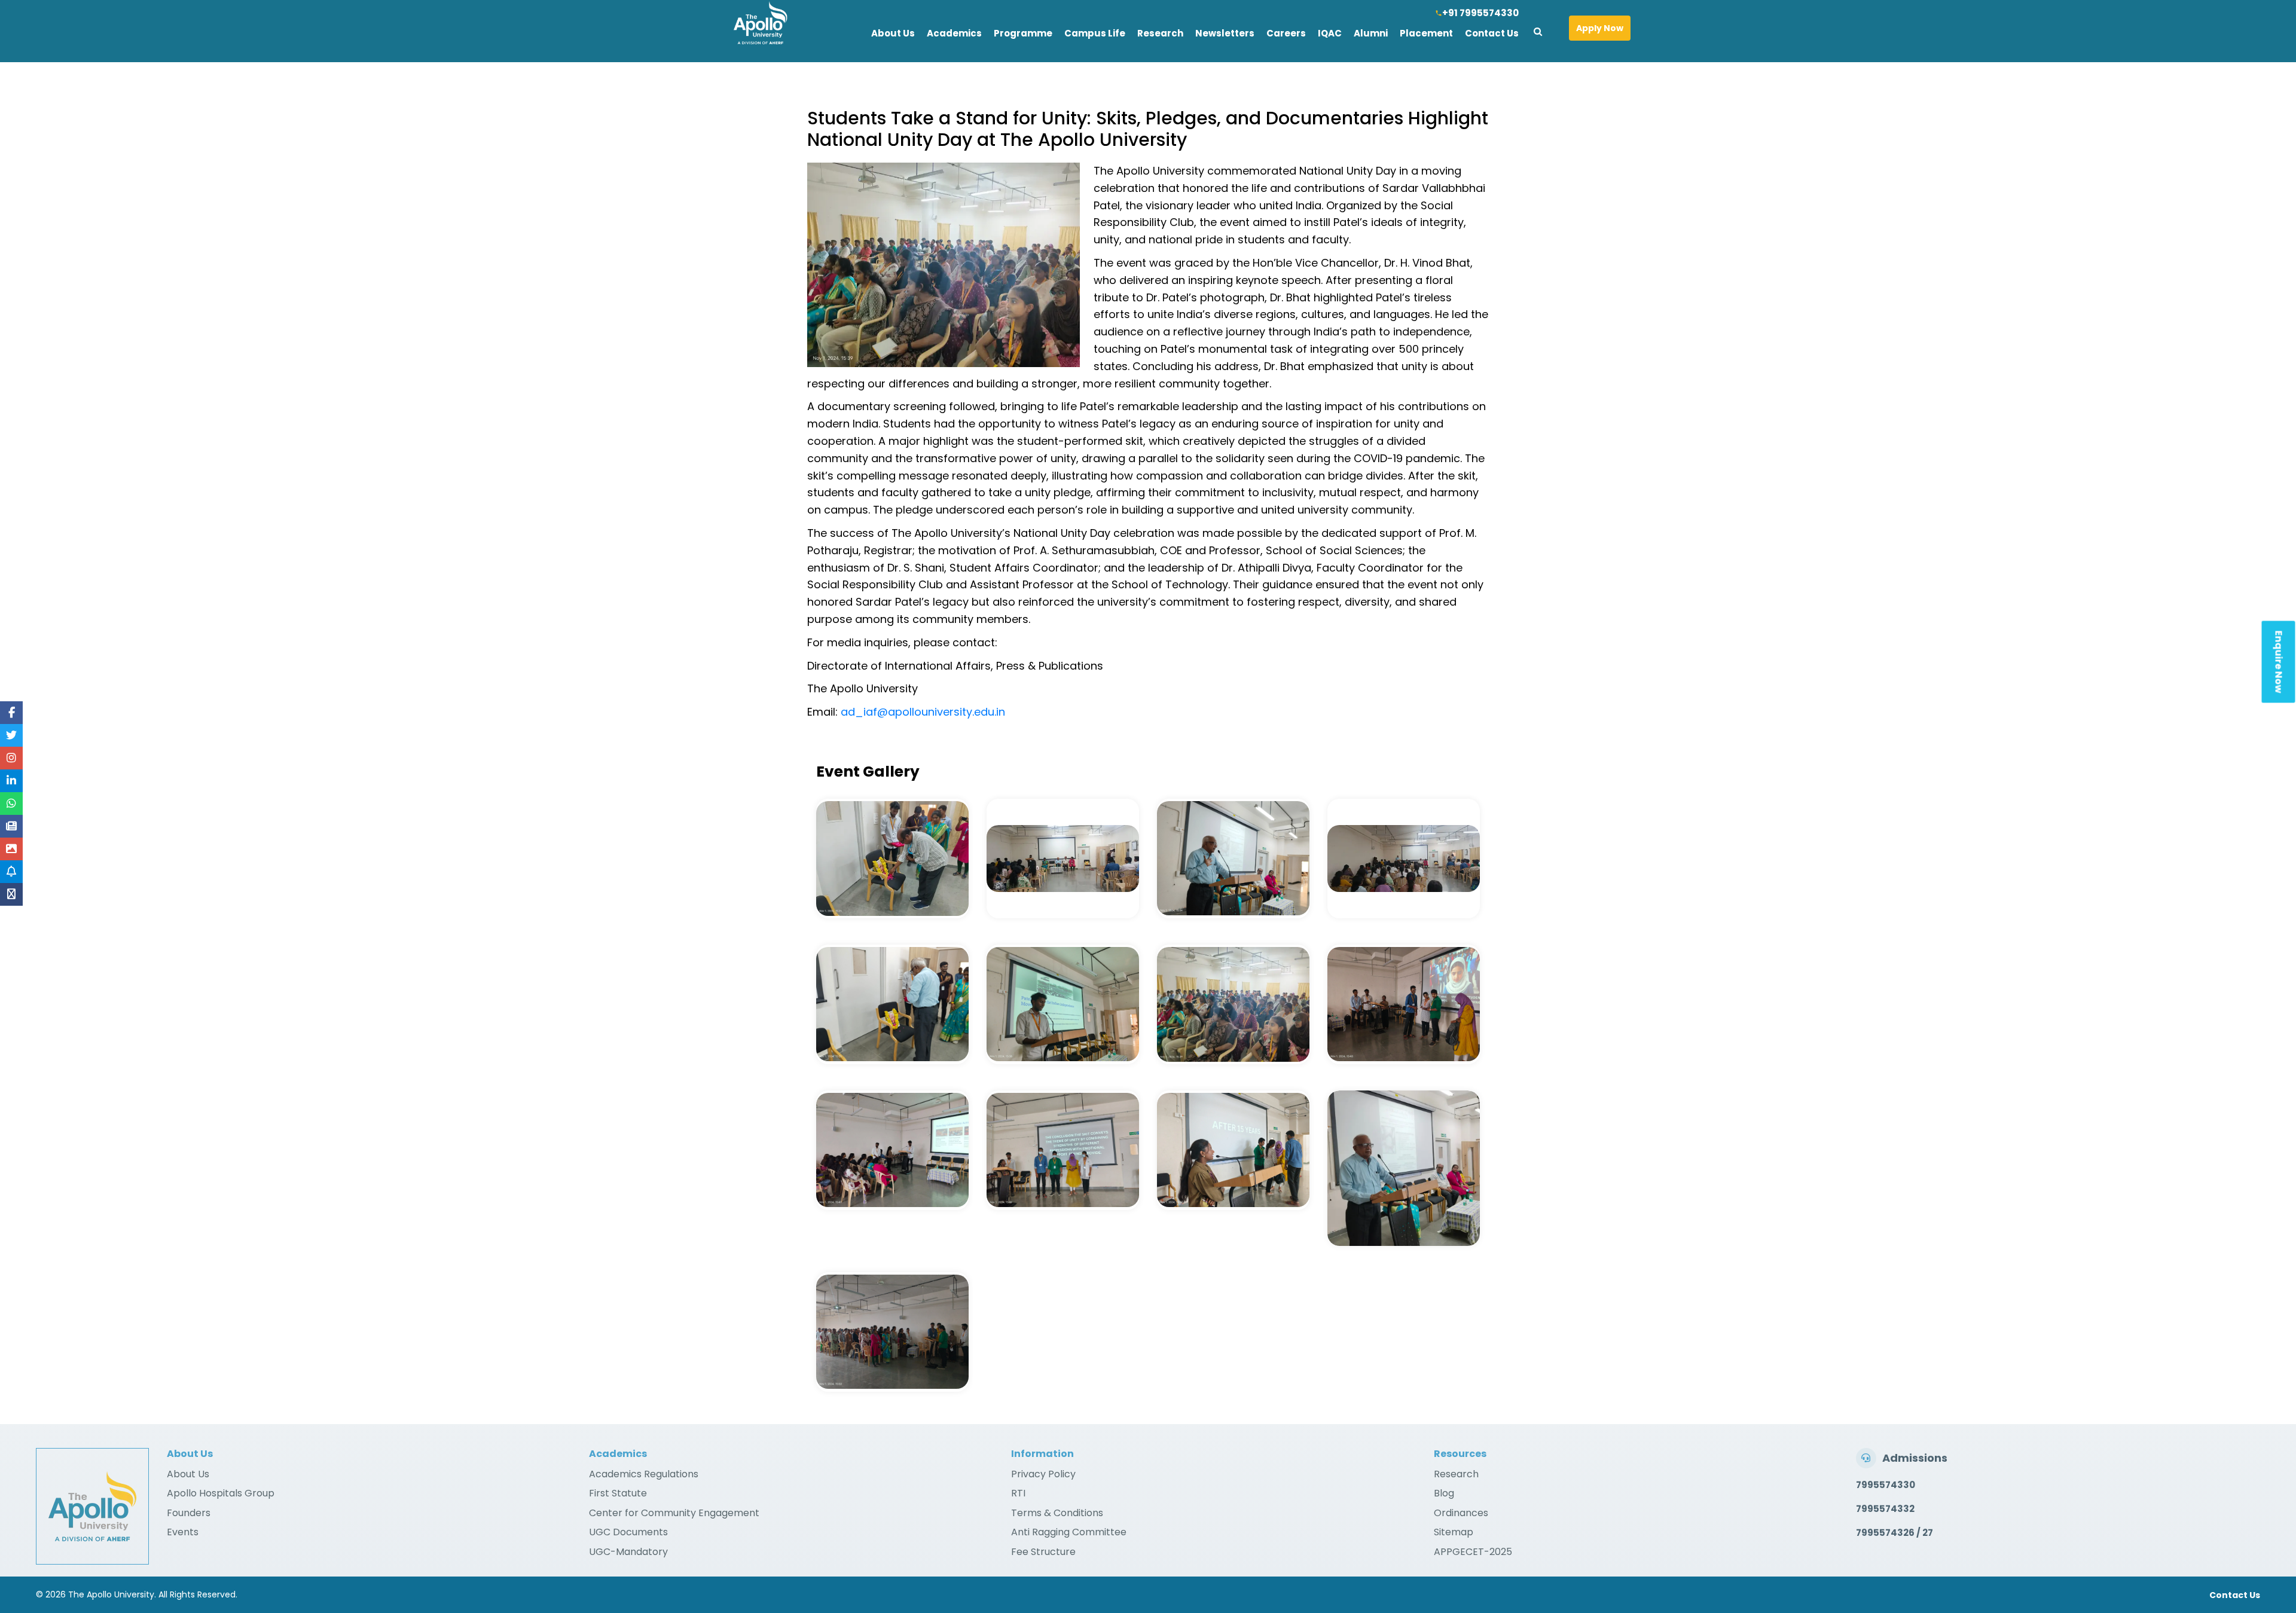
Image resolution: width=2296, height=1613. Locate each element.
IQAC (1330, 33)
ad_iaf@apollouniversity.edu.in (923, 712)
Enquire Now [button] (2279, 662)
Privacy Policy (1043, 1474)
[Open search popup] (1542, 29)
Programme (1023, 33)
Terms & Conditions (1057, 1513)
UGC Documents (628, 1532)
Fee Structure (1043, 1552)
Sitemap (1454, 1532)
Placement (1426, 33)
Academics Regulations (644, 1474)
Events (183, 1532)
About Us (893, 33)
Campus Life (1095, 33)
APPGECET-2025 (1473, 1552)
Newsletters (1225, 33)
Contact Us (1492, 33)
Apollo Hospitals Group (221, 1493)
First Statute (618, 1493)
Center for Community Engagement (674, 1513)
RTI (1018, 1493)
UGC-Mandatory (628, 1552)
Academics (954, 33)
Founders (189, 1513)
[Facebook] (12, 713)
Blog (1444, 1493)
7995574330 (1886, 1485)
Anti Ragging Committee (1069, 1532)
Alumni (1371, 33)
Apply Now (1600, 28)
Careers (1286, 33)
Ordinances (1461, 1513)
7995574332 (1885, 1509)
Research (1160, 33)
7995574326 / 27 (1894, 1533)
